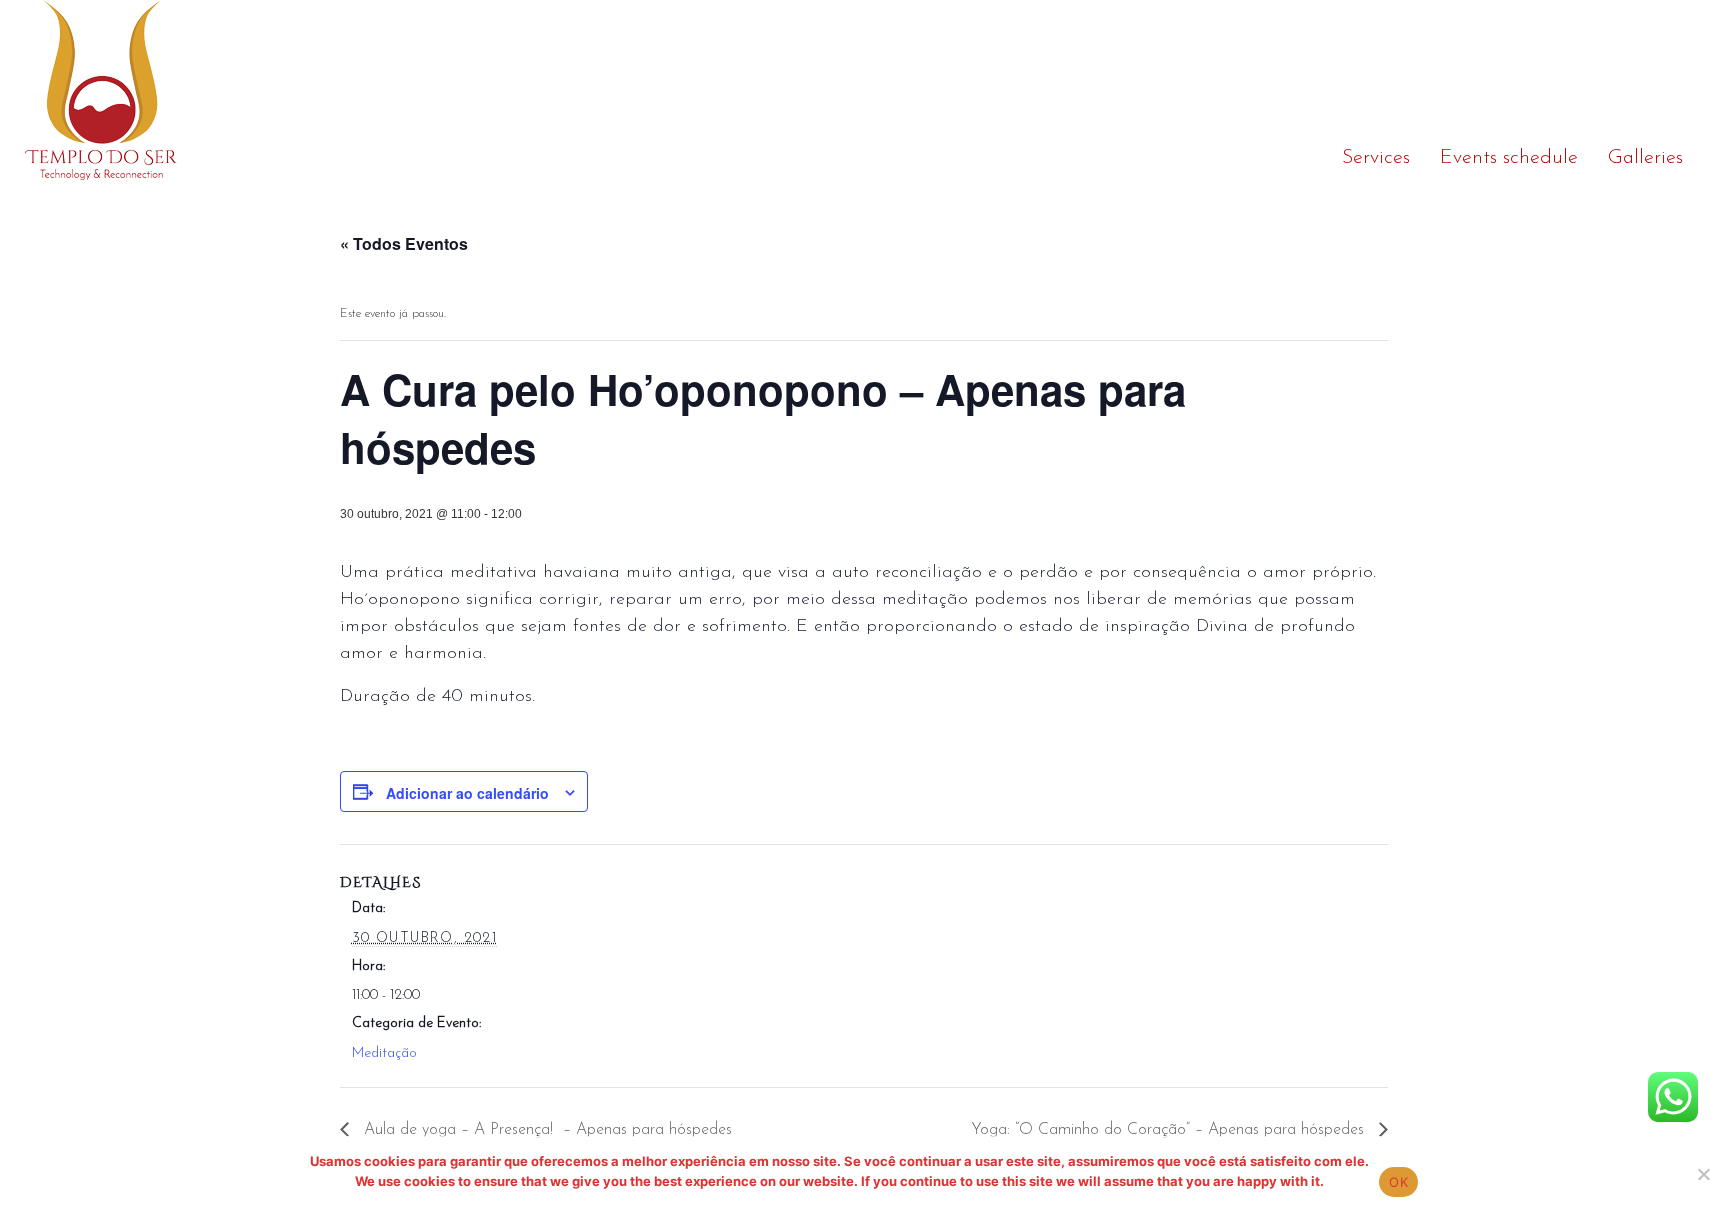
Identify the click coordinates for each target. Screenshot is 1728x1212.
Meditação (384, 1053)
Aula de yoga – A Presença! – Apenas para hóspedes (545, 1130)
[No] (1703, 1174)
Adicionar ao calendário (467, 793)
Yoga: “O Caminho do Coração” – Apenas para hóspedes (1170, 1130)
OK (1398, 1182)
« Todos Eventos (404, 243)
